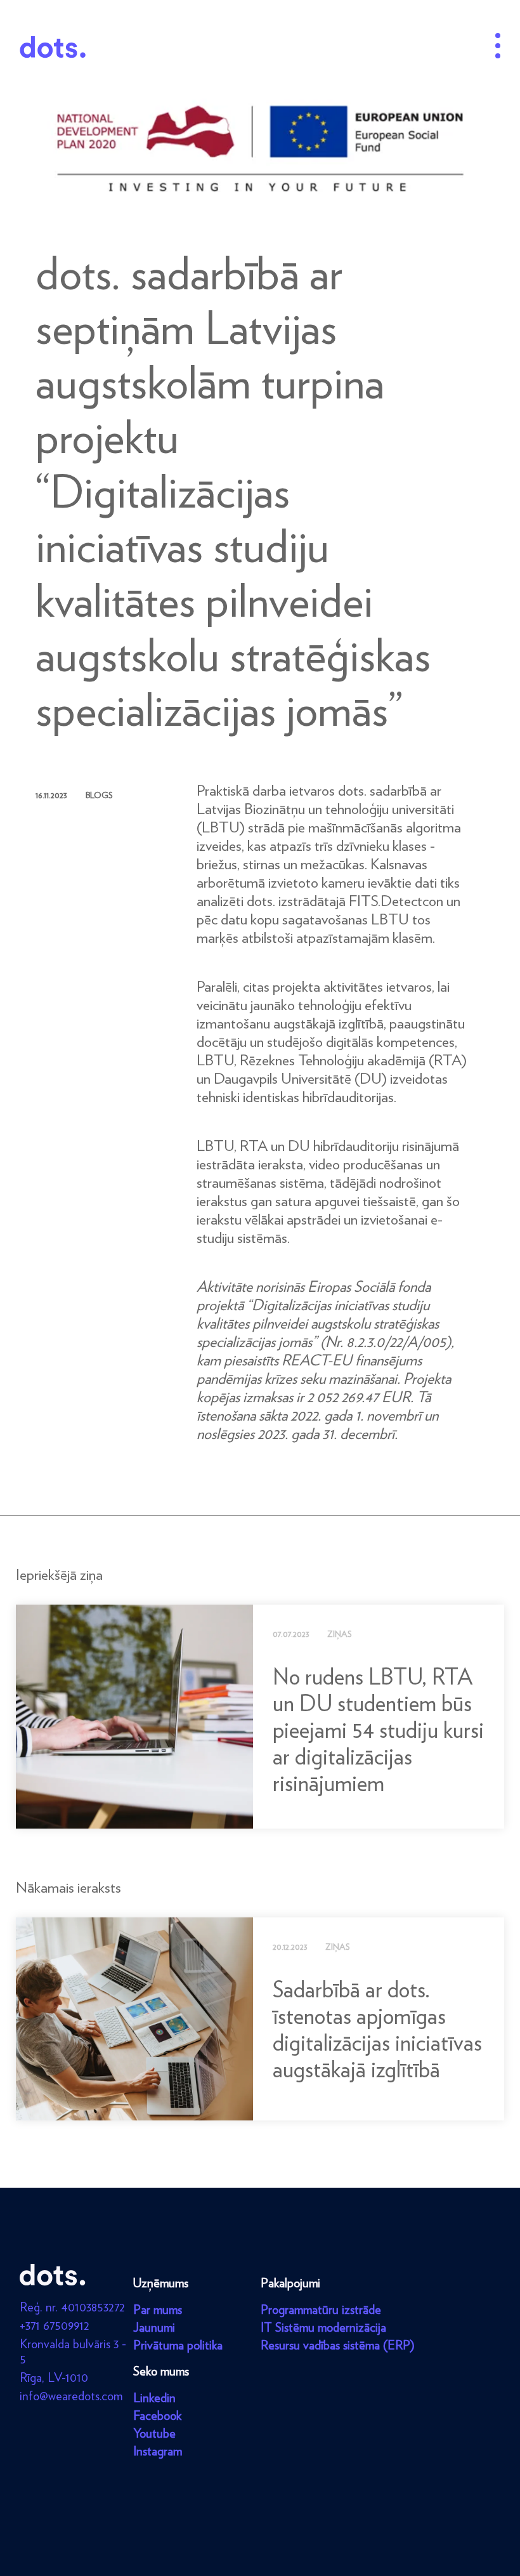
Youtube (154, 2433)
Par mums (158, 2310)
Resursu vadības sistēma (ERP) (338, 2345)
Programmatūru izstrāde (321, 2310)
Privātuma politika (178, 2345)
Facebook (157, 2415)
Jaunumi (154, 2327)
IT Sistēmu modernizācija (323, 2327)
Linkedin (154, 2398)
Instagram (158, 2451)
